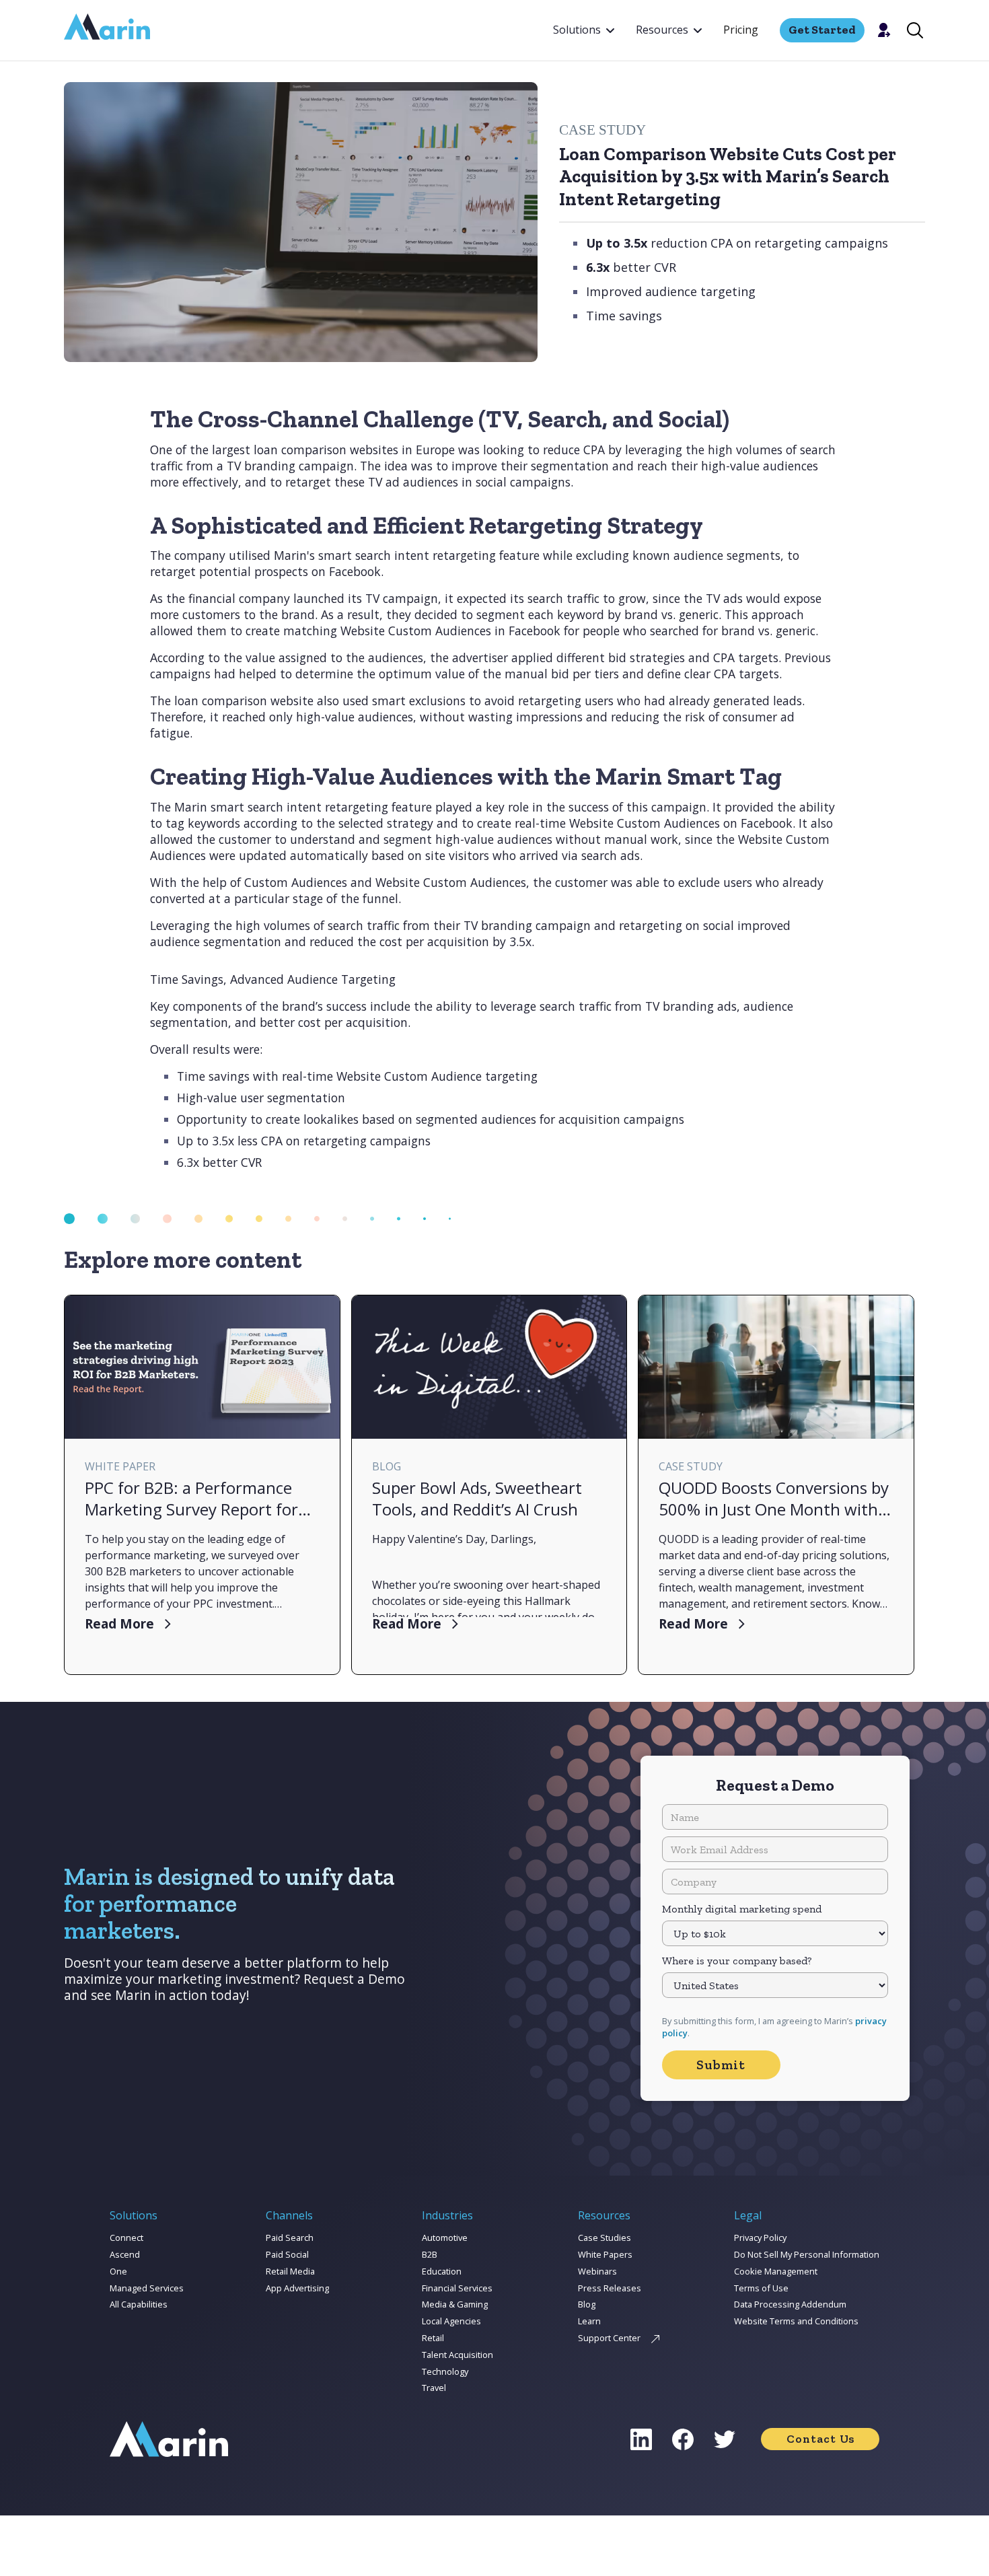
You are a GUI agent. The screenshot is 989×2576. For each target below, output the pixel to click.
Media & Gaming (455, 2304)
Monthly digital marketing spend (742, 1909)
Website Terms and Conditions (796, 2321)
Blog (587, 2304)
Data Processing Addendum (790, 2304)
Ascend (125, 2254)
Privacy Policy (760, 2238)
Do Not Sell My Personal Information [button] (807, 2254)
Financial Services (457, 2288)
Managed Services (147, 2288)
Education (442, 2271)
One (118, 2271)
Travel (434, 2388)
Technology (445, 2371)
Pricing (741, 30)
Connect (126, 2238)
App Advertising (297, 2288)
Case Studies (605, 2238)
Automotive (445, 2238)
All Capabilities (139, 2304)
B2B (430, 2254)
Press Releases (610, 2288)
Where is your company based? (737, 1961)
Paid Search (290, 2238)
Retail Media (290, 2271)
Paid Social (287, 2254)
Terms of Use (761, 2288)
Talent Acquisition (457, 2355)
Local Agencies (451, 2321)
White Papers (605, 2254)
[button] (584, 30)
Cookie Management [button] (776, 2271)
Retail (433, 2338)
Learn (589, 2321)
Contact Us (820, 2439)
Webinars (597, 2271)
